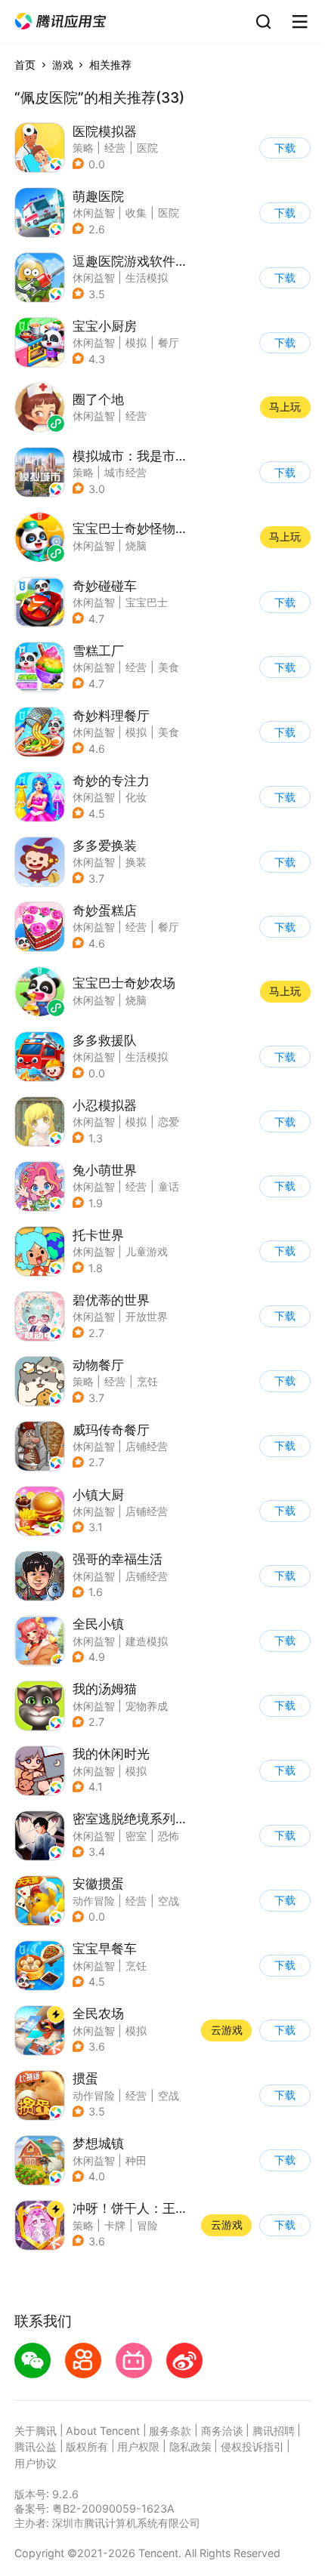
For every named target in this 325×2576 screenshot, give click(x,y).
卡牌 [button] (115, 2225)
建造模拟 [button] (147, 1641)
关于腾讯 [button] (36, 2431)
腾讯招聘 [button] (274, 2431)
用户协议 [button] (36, 2463)
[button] (60, 22)
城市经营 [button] (125, 472)
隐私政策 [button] (190, 2447)
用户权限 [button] (138, 2447)
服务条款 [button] (170, 2431)
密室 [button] (136, 1836)
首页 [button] (25, 65)
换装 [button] (136, 862)
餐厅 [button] (169, 342)
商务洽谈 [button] (222, 2431)
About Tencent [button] (103, 2431)
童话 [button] (169, 1186)
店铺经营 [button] (147, 1446)
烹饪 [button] (147, 1381)
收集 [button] (136, 213)
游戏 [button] (63, 65)
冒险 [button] (147, 2225)
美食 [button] (169, 667)
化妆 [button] (136, 797)
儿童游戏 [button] (147, 1251)
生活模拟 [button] (147, 277)
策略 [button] (83, 148)
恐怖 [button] (169, 1836)
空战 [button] (169, 1901)
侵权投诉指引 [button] (252, 2447)
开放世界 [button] (147, 1316)
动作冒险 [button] (94, 1901)
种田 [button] (136, 2160)
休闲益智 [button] (94, 213)
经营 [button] (115, 148)
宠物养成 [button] (147, 1706)
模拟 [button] (136, 342)
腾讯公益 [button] (36, 2447)
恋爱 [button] (169, 1122)
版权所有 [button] (87, 2447)
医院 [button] (147, 148)
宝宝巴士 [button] (147, 602)
